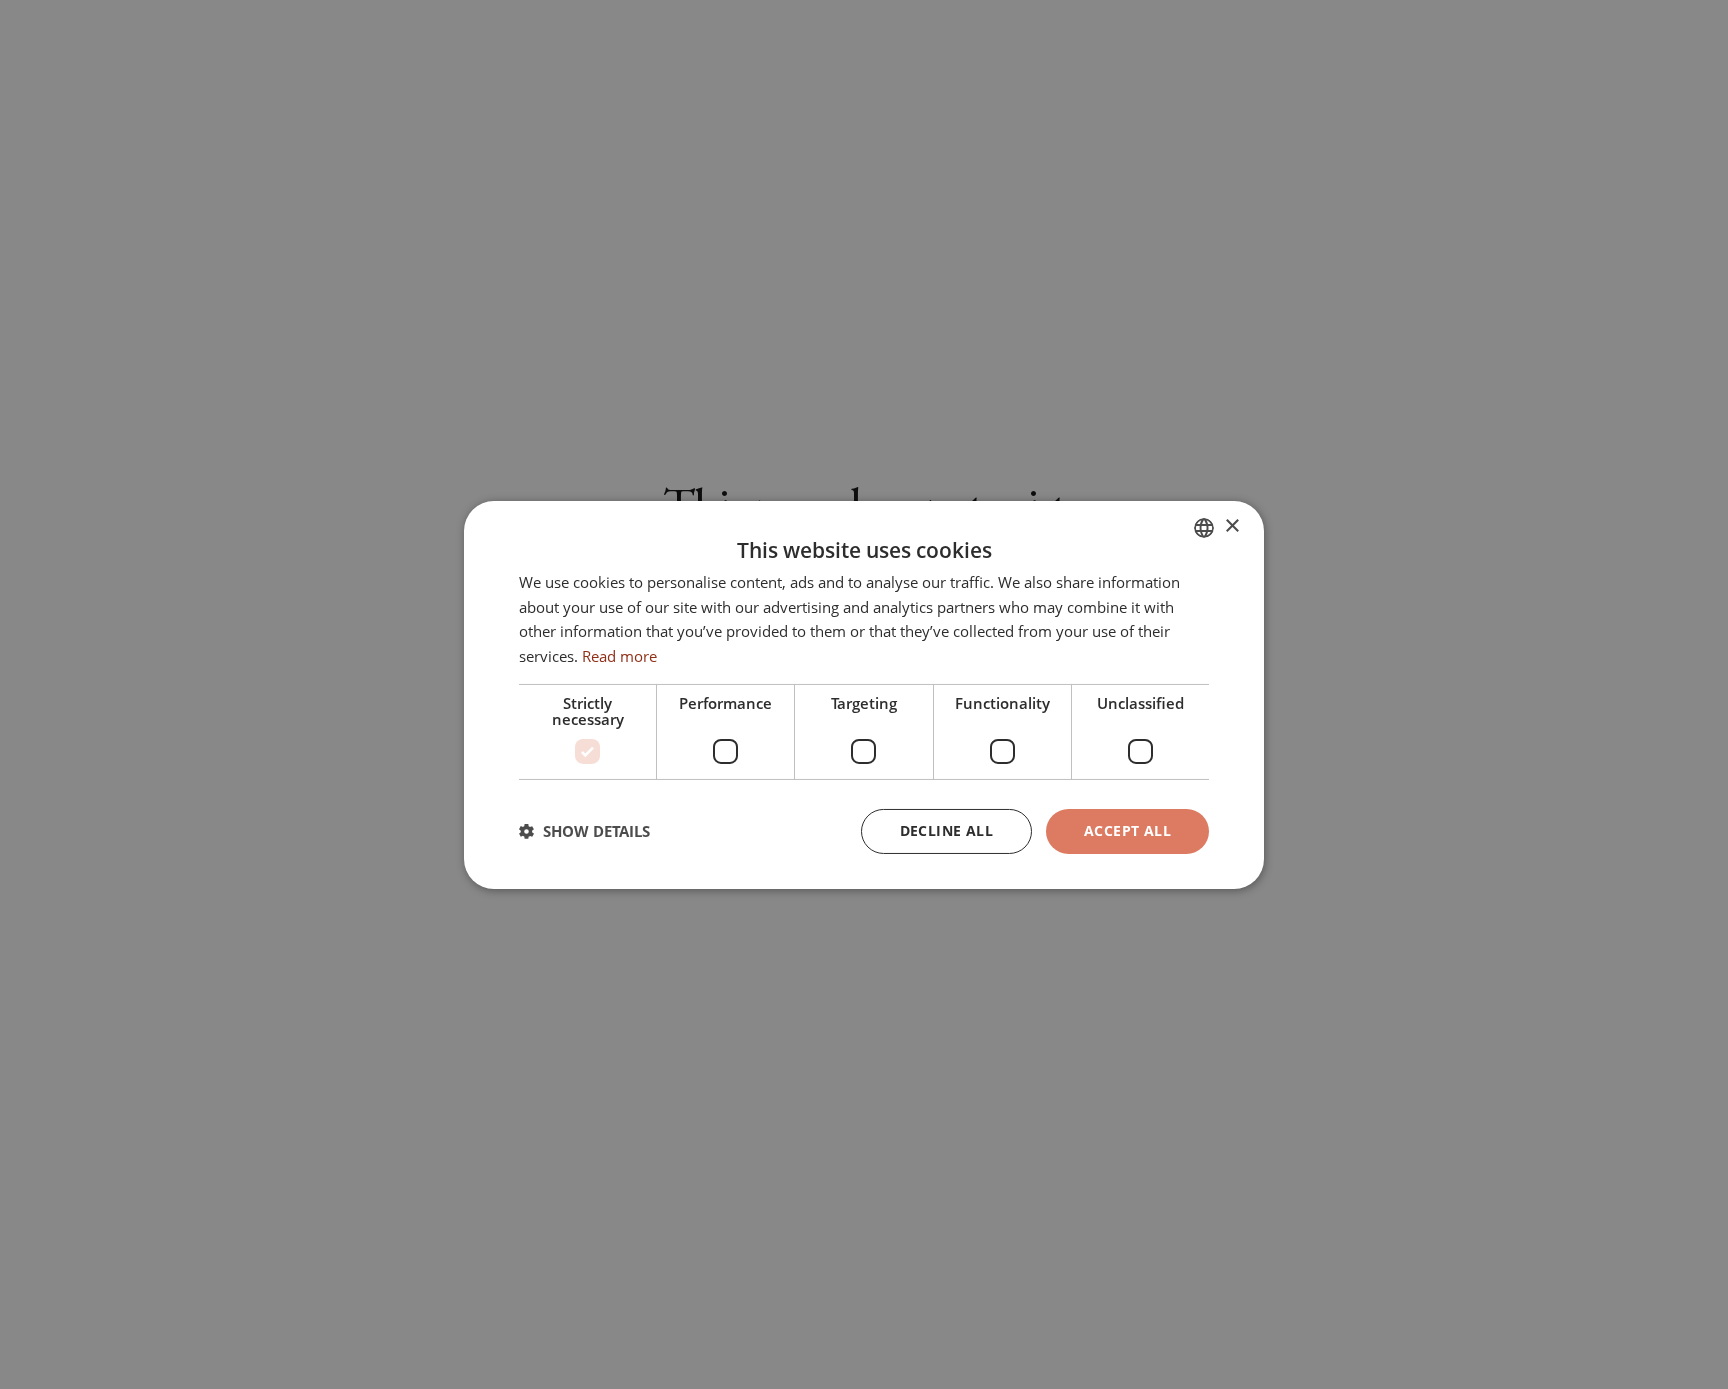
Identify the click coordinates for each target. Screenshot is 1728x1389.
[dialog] (864, 694)
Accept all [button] (1127, 830)
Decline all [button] (946, 830)
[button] (584, 831)
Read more (619, 656)
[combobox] (1204, 527)
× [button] (1231, 526)
